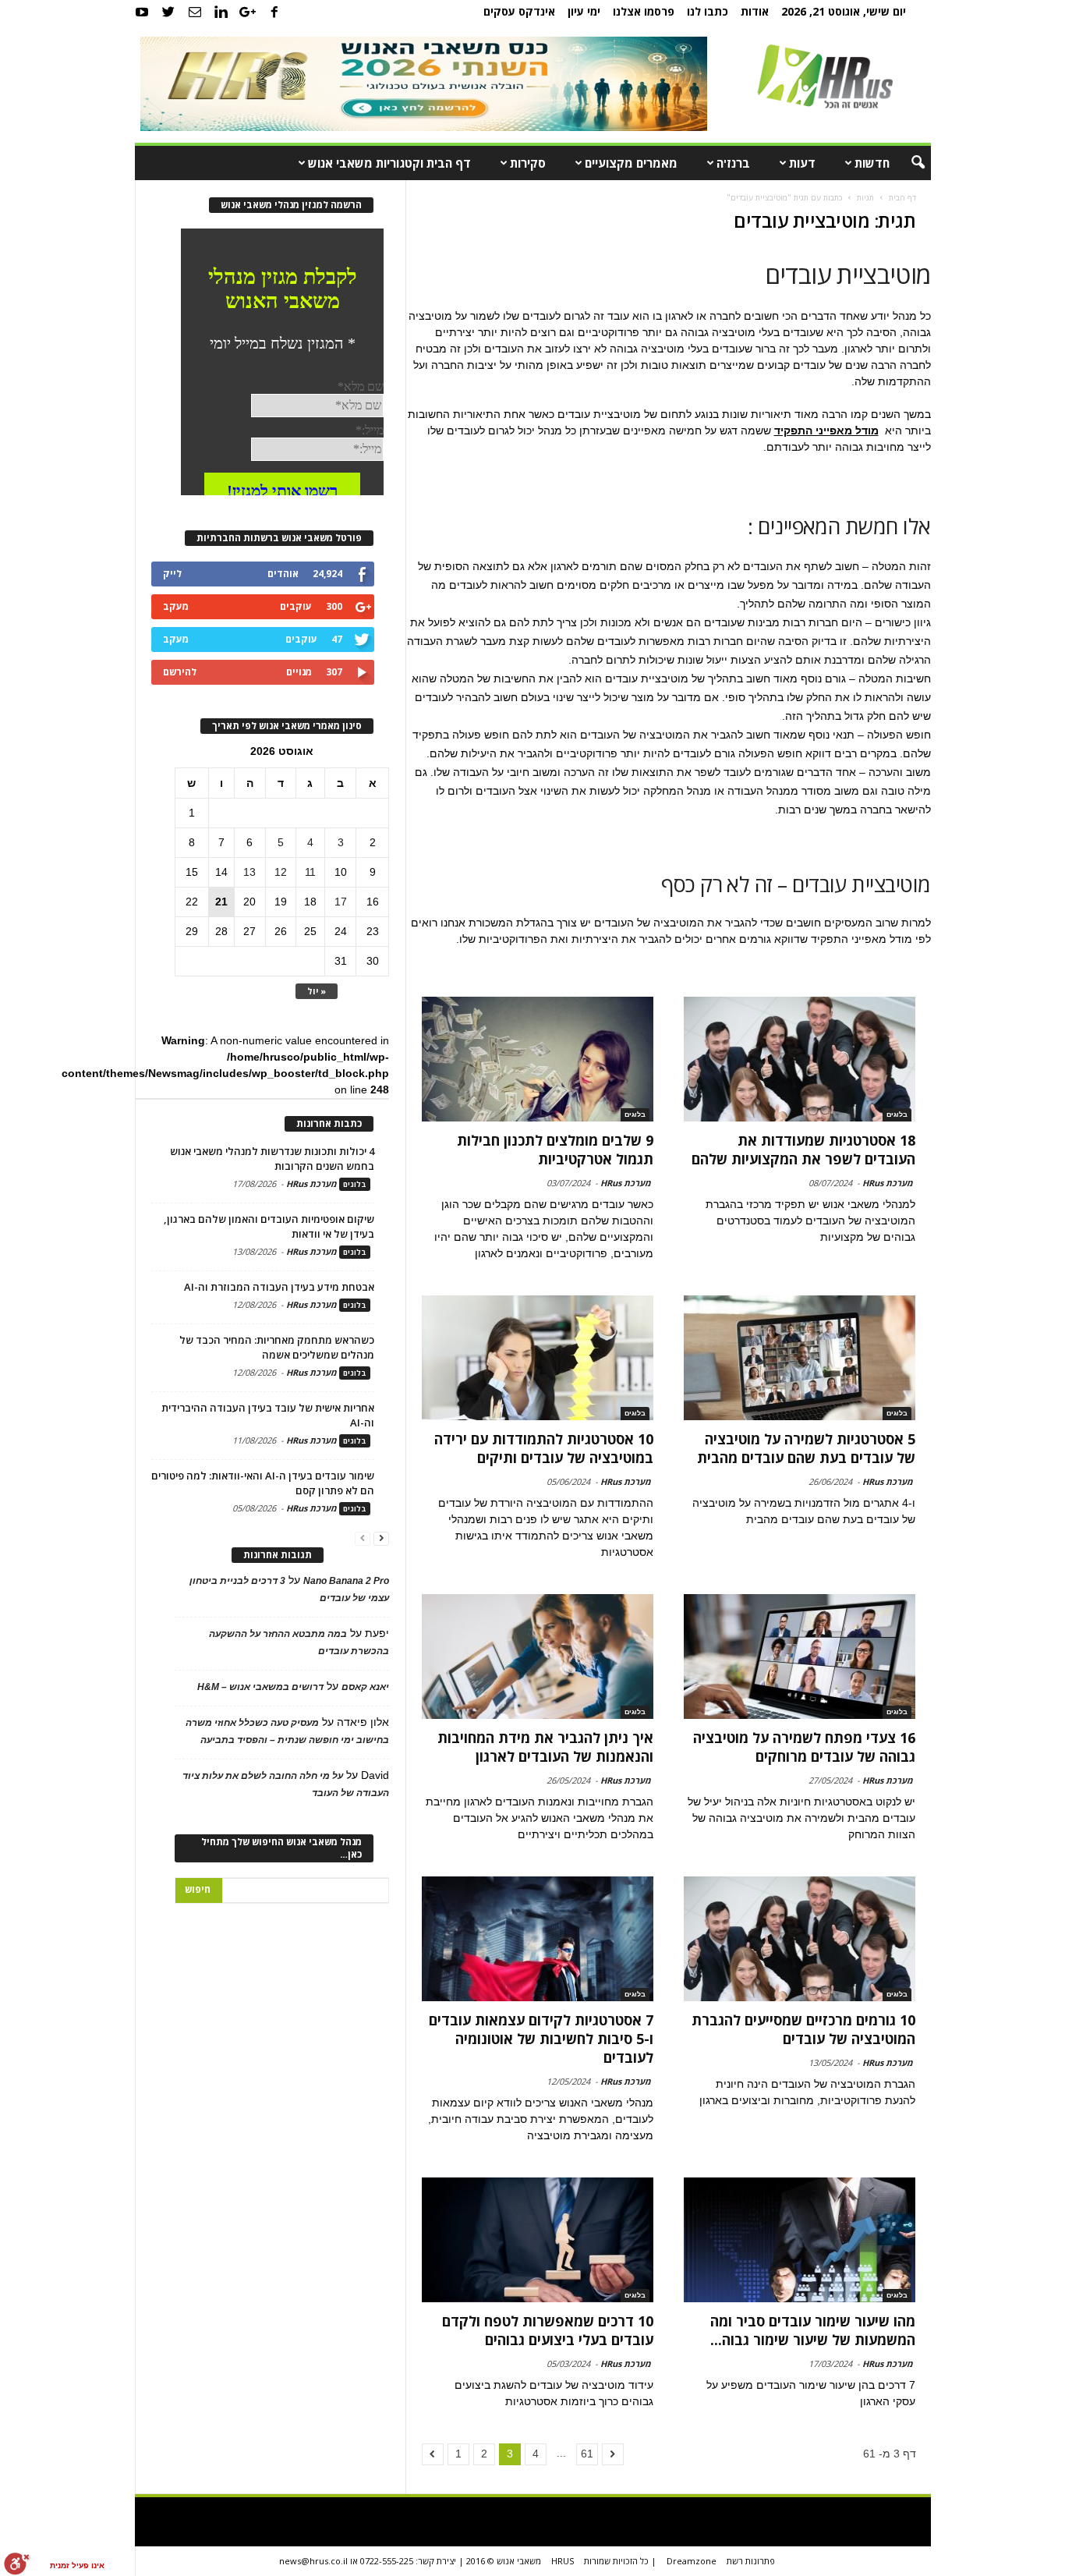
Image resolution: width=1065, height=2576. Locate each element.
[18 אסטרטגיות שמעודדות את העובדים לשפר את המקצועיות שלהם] (799, 1059)
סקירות (528, 163)
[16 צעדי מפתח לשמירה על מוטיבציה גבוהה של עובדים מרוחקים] (799, 1657)
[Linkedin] (221, 12)
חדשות (872, 163)
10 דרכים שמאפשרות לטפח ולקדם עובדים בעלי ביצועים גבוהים (548, 2330)
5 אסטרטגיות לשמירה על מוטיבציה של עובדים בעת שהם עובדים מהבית (806, 1448)
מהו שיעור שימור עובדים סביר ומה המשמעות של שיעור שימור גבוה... (813, 2330)
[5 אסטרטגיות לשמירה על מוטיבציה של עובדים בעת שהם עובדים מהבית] (799, 1358)
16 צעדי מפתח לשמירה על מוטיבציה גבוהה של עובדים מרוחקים (804, 1747)
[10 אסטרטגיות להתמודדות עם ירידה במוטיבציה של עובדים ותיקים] (538, 1358)
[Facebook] (274, 12)
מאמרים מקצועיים (631, 163)
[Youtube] (142, 12)
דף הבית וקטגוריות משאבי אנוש (389, 163)
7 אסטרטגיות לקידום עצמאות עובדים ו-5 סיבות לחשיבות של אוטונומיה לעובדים (541, 2039)
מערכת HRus (888, 1183)
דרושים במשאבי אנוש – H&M (260, 1687)
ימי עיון (584, 11)
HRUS (563, 2561)
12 (281, 872)
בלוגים (897, 1114)
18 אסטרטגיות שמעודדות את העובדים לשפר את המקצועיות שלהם (803, 1150)
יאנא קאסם (365, 1687)
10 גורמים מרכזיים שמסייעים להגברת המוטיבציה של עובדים (803, 2029)
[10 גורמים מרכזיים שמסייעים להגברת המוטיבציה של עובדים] (799, 1939)
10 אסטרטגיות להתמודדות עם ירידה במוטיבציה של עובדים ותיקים (544, 1448)
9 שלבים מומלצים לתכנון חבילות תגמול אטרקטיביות (555, 1150)
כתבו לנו (708, 11)
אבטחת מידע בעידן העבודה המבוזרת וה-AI (279, 1287)
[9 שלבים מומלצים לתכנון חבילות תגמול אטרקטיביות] (538, 1059)
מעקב (176, 606)
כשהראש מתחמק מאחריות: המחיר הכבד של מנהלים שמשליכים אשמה (277, 1347)
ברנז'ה (733, 163)
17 (341, 902)
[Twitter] (168, 12)
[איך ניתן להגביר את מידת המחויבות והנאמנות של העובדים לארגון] (538, 1657)
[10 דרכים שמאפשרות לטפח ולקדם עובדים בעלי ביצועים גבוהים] (538, 2240)
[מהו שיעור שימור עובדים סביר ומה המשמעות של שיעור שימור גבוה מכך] (799, 2240)
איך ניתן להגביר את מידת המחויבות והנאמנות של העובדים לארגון (545, 1747)
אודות (755, 11)
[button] (908, 163)
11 (310, 872)
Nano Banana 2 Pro (346, 1581)
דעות (802, 163)
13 (249, 872)
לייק (172, 574)
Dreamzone (692, 2561)
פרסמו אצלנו (644, 11)
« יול (317, 991)
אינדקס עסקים (519, 11)
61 (587, 2454)
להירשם (180, 672)
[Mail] (195, 12)
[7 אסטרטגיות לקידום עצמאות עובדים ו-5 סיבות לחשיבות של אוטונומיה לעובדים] (538, 1939)
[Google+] (248, 12)
